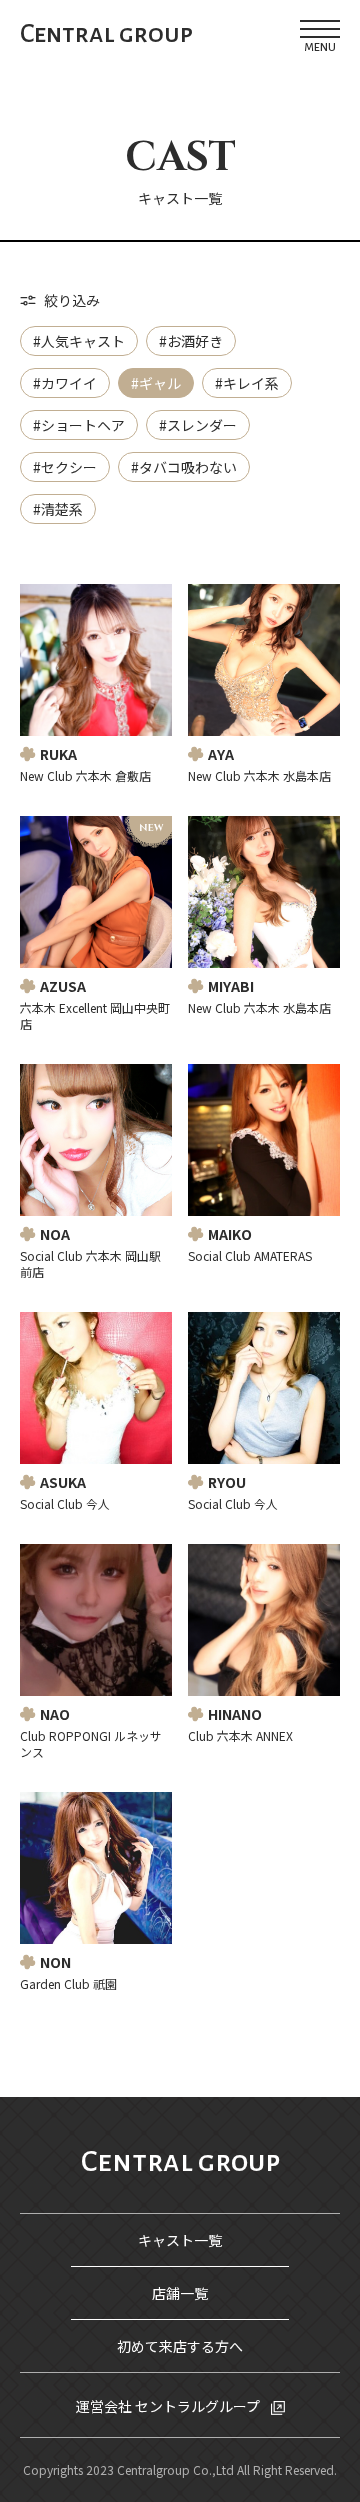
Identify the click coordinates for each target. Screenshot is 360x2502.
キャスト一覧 (180, 2240)
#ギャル (156, 383)
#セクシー (65, 467)
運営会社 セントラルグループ (169, 2406)
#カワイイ (65, 383)
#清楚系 (58, 509)
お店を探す (191, 2462)
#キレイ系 (247, 383)
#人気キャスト (79, 341)
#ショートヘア (79, 425)
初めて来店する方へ (180, 2346)
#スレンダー (198, 425)
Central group (106, 34)
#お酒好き (191, 341)
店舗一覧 (180, 2293)
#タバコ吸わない (184, 467)
